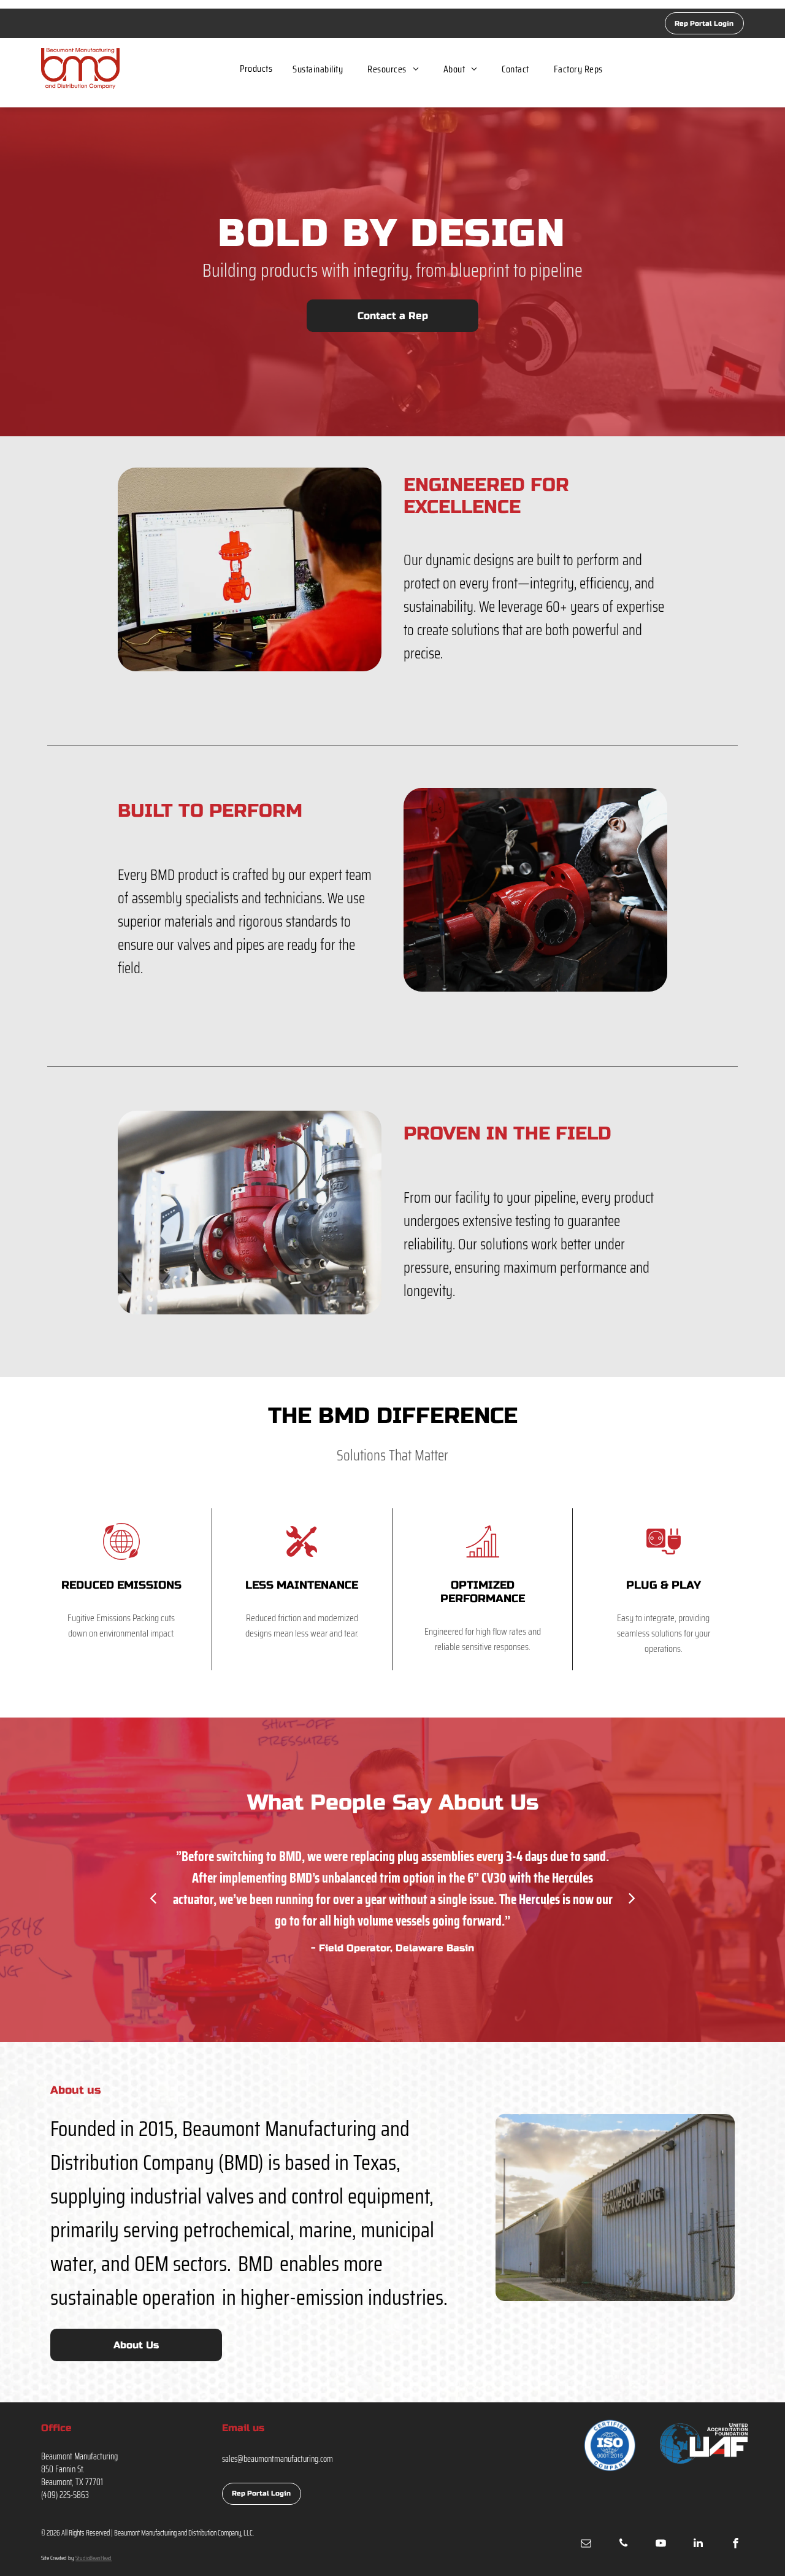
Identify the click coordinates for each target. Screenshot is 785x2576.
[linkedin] (699, 2544)
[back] (153, 1898)
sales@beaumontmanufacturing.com (278, 2459)
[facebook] (736, 2544)
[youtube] (661, 2544)
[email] (586, 2544)
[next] (632, 1898)
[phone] (624, 2544)
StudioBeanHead (94, 2558)
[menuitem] (256, 68)
